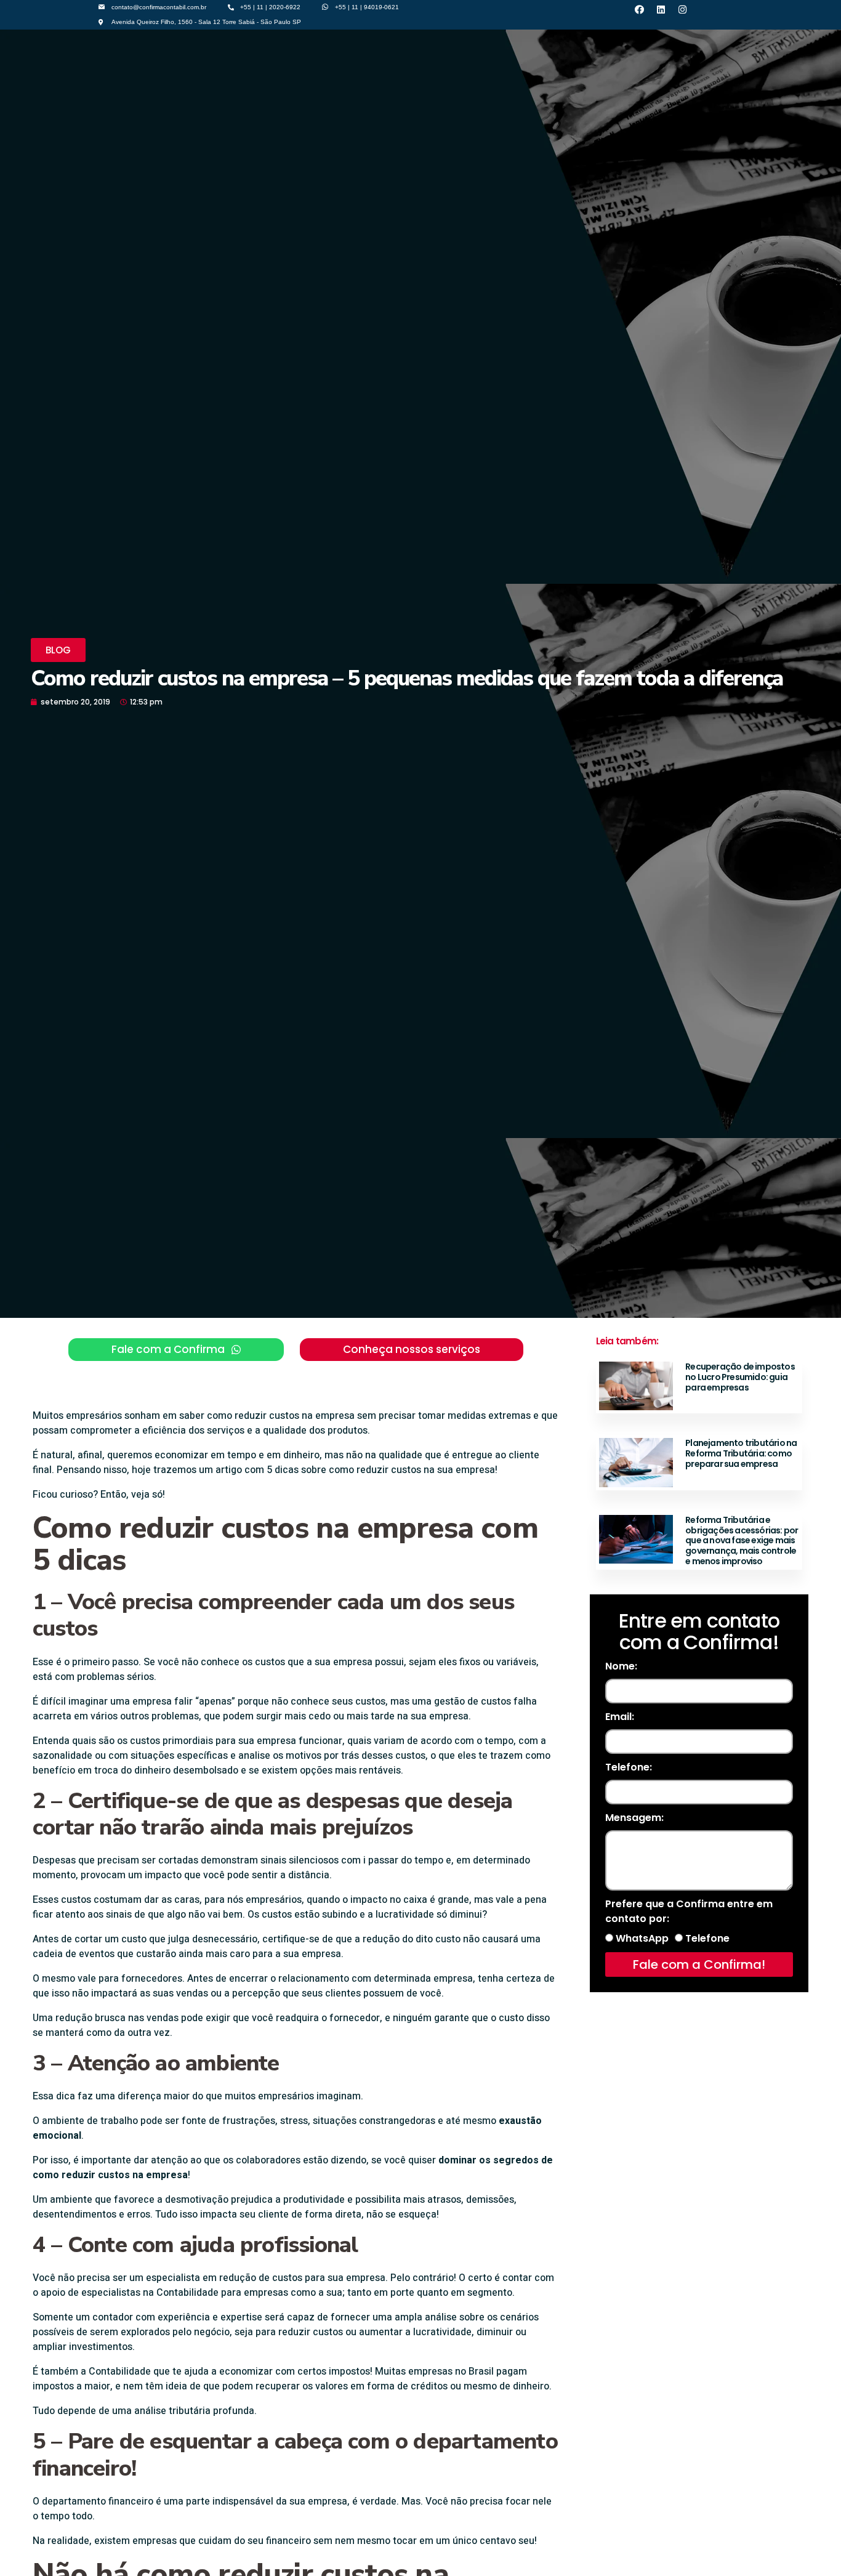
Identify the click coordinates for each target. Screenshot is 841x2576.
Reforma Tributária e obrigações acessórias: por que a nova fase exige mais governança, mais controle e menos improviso (742, 1540)
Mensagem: (634, 1818)
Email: (620, 1717)
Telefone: (629, 1767)
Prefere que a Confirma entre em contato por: (689, 1911)
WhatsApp (642, 1938)
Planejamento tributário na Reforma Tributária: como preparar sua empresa (741, 1453)
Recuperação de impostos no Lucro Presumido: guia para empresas (740, 1377)
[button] (58, 650)
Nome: (621, 1666)
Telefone (707, 1938)
